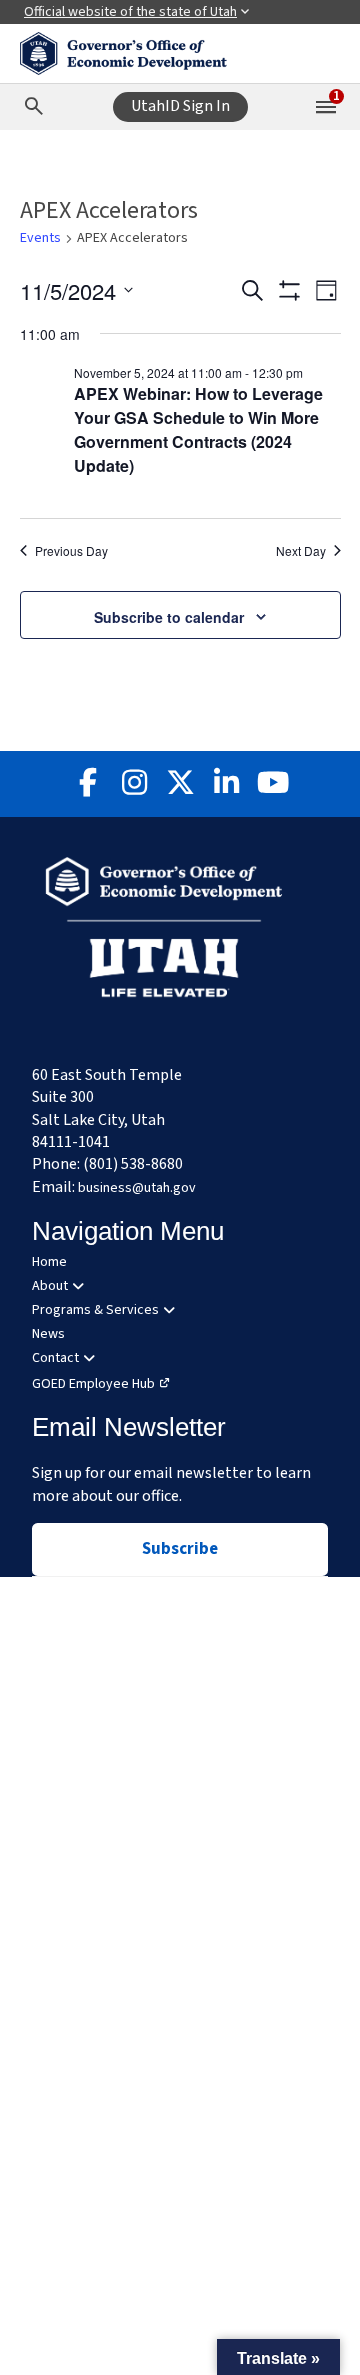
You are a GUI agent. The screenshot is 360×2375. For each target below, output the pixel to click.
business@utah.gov (137, 1188)
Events (40, 238)
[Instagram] (134, 784)
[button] (278, 2357)
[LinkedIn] (226, 784)
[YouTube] (272, 784)
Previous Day (71, 551)
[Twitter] (180, 784)
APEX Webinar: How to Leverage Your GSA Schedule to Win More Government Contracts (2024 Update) (198, 429)
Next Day (301, 551)
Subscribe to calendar (169, 617)
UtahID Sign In (180, 106)
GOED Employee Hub (93, 1384)
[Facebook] (88, 784)
